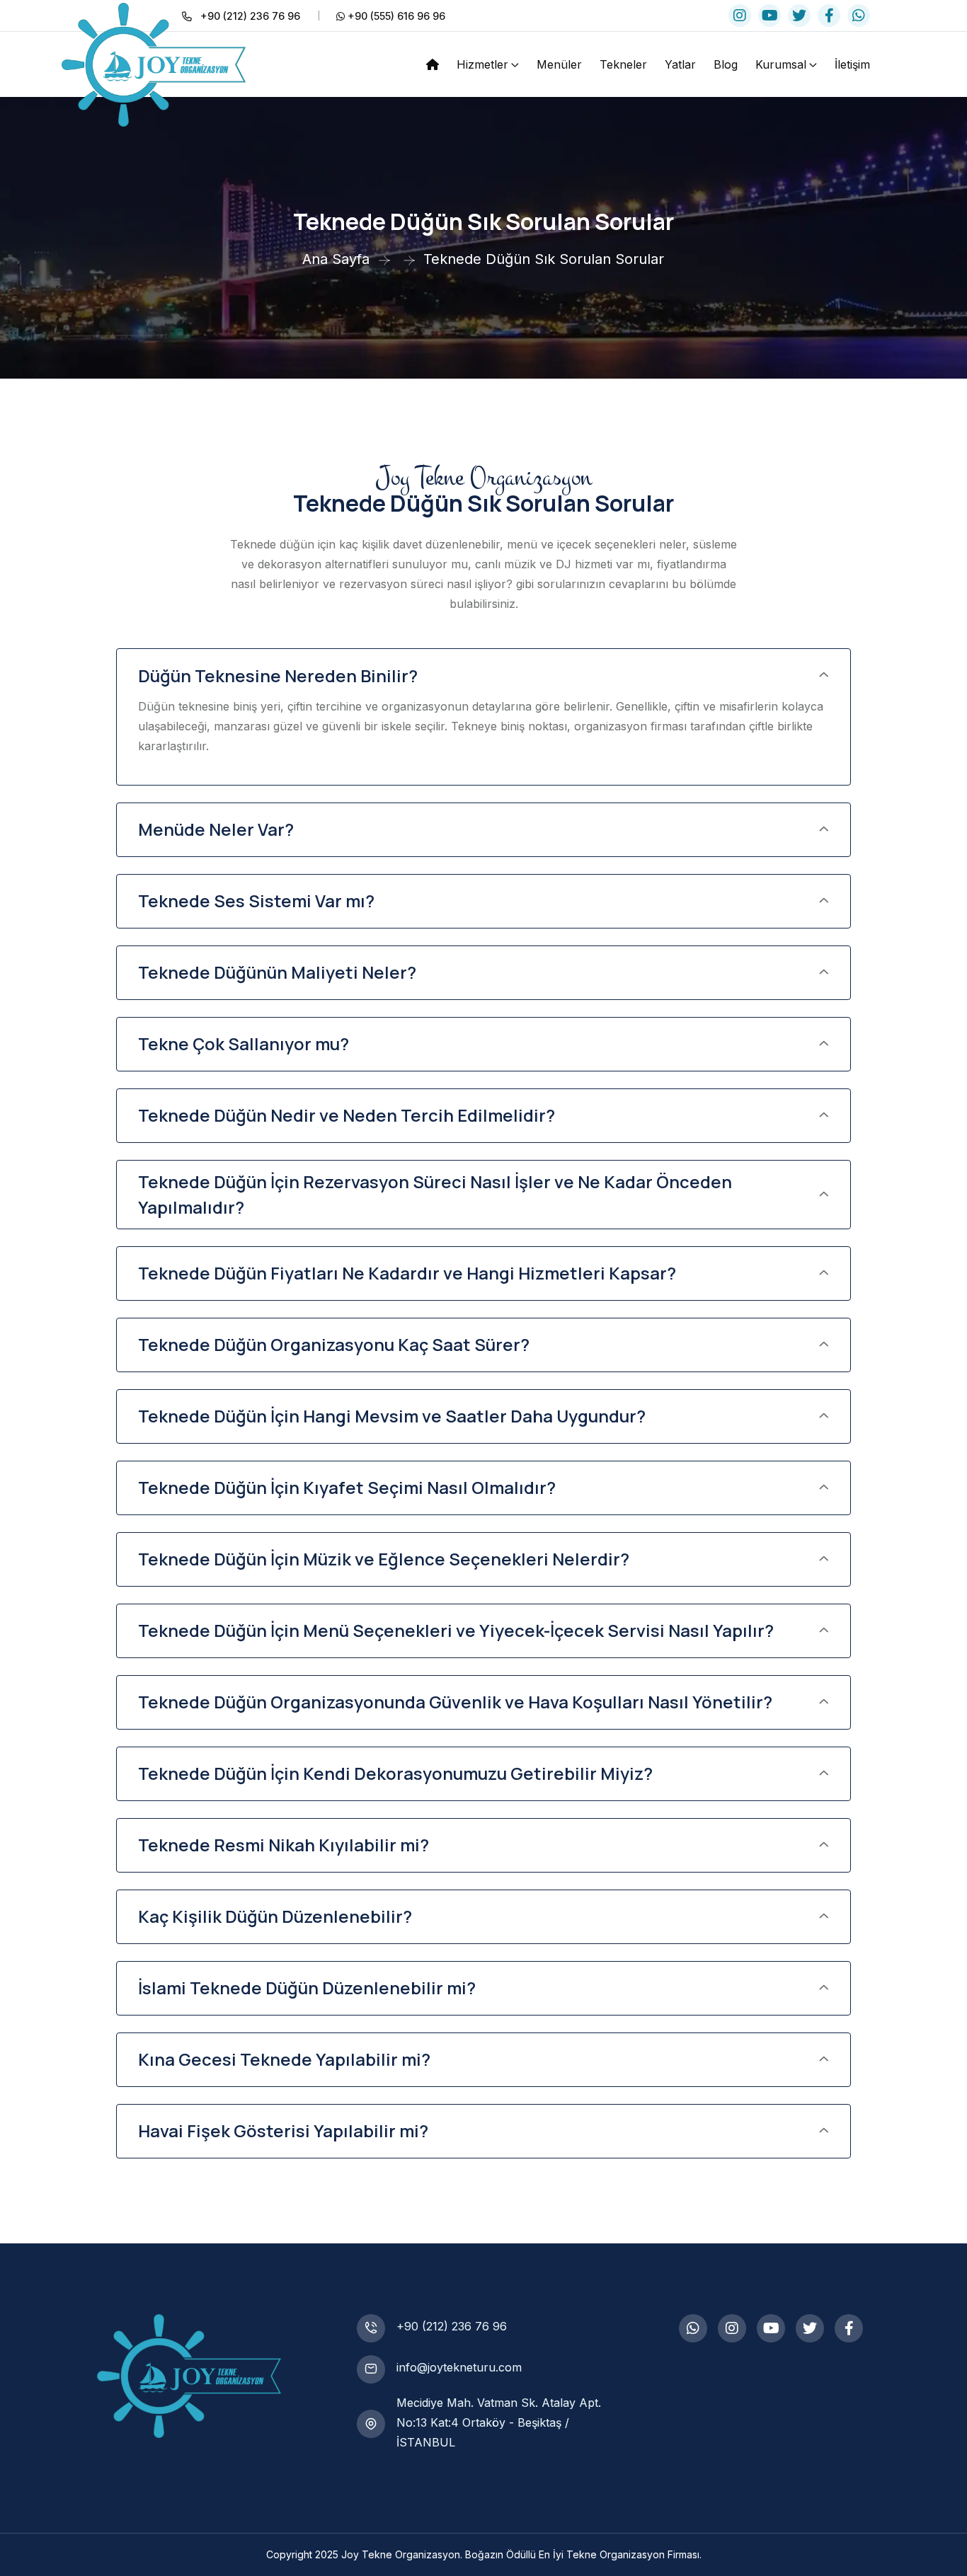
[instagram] (740, 16)
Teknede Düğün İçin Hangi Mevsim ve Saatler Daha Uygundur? (392, 1416)
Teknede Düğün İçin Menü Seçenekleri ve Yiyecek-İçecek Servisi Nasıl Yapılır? (456, 1630)
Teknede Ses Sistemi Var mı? (256, 901)
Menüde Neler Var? (216, 829)
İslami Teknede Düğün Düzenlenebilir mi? (307, 1988)
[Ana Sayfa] (433, 64)
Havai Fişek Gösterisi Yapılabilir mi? (283, 2131)
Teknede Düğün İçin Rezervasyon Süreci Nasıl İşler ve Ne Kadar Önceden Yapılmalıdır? (435, 1194)
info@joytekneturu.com (459, 2367)
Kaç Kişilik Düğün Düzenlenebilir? (275, 1916)
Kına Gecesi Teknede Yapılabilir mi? (284, 2059)
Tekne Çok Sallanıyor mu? (244, 1043)
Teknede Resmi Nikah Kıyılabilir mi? (284, 1845)
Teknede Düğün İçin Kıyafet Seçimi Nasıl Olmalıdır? (347, 1487)
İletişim (852, 64)
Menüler (559, 64)
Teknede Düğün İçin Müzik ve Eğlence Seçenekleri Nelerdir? (384, 1559)
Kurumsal (781, 64)
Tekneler (623, 64)
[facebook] (829, 16)
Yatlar (680, 64)
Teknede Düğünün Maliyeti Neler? (277, 972)
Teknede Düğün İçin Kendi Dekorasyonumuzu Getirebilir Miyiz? (395, 1773)
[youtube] (769, 16)
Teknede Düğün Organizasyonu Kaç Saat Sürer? (334, 1344)
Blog (726, 64)
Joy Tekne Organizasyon (401, 2554)
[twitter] (799, 16)
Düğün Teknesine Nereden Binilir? (278, 675)
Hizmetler (482, 64)
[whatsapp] (859, 16)
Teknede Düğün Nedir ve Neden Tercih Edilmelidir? (347, 1115)
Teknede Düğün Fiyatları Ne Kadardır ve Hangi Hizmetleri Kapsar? (407, 1273)
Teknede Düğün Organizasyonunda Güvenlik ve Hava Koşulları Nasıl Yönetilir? (455, 1702)
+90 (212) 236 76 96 (452, 2326)
